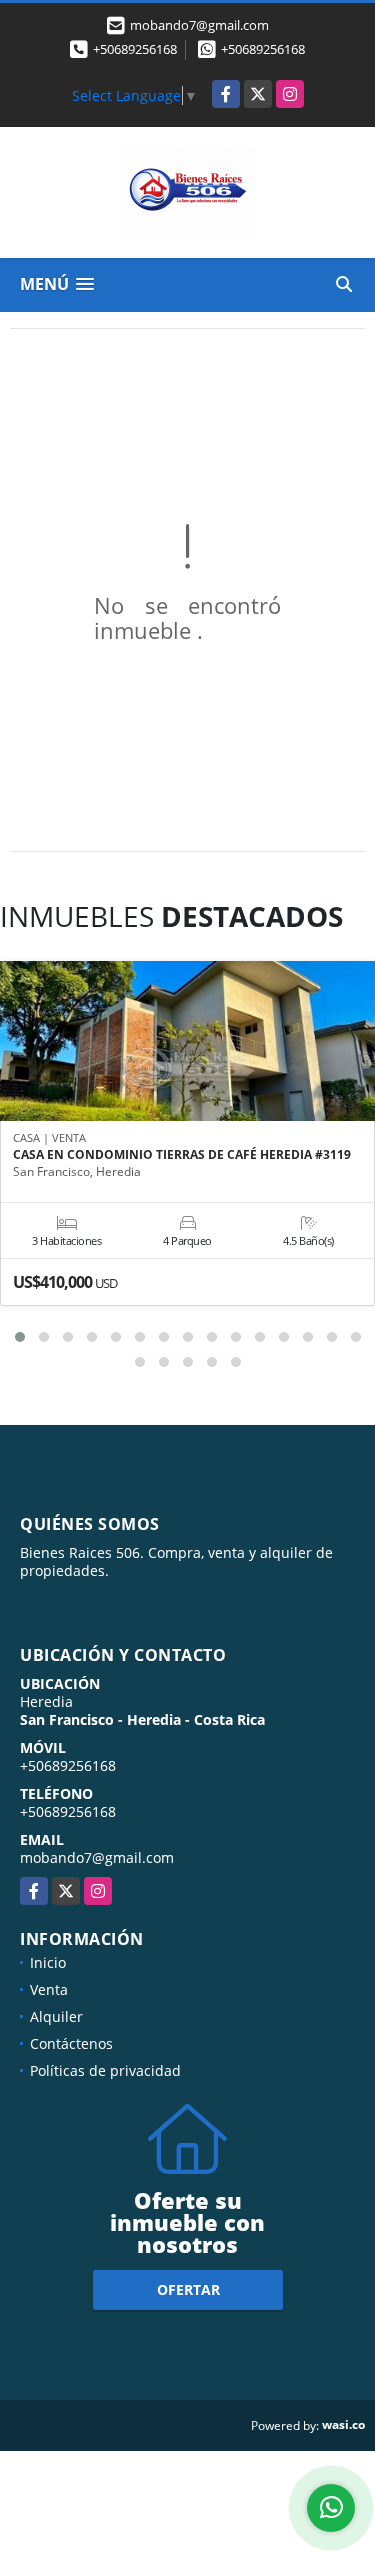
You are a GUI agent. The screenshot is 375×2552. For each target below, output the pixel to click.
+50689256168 (135, 49)
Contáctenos (71, 2043)
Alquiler (56, 2016)
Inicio (48, 1962)
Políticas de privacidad (105, 2070)
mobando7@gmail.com (97, 1857)
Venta (49, 1989)
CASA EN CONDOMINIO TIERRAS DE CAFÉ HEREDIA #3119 (182, 1155)
